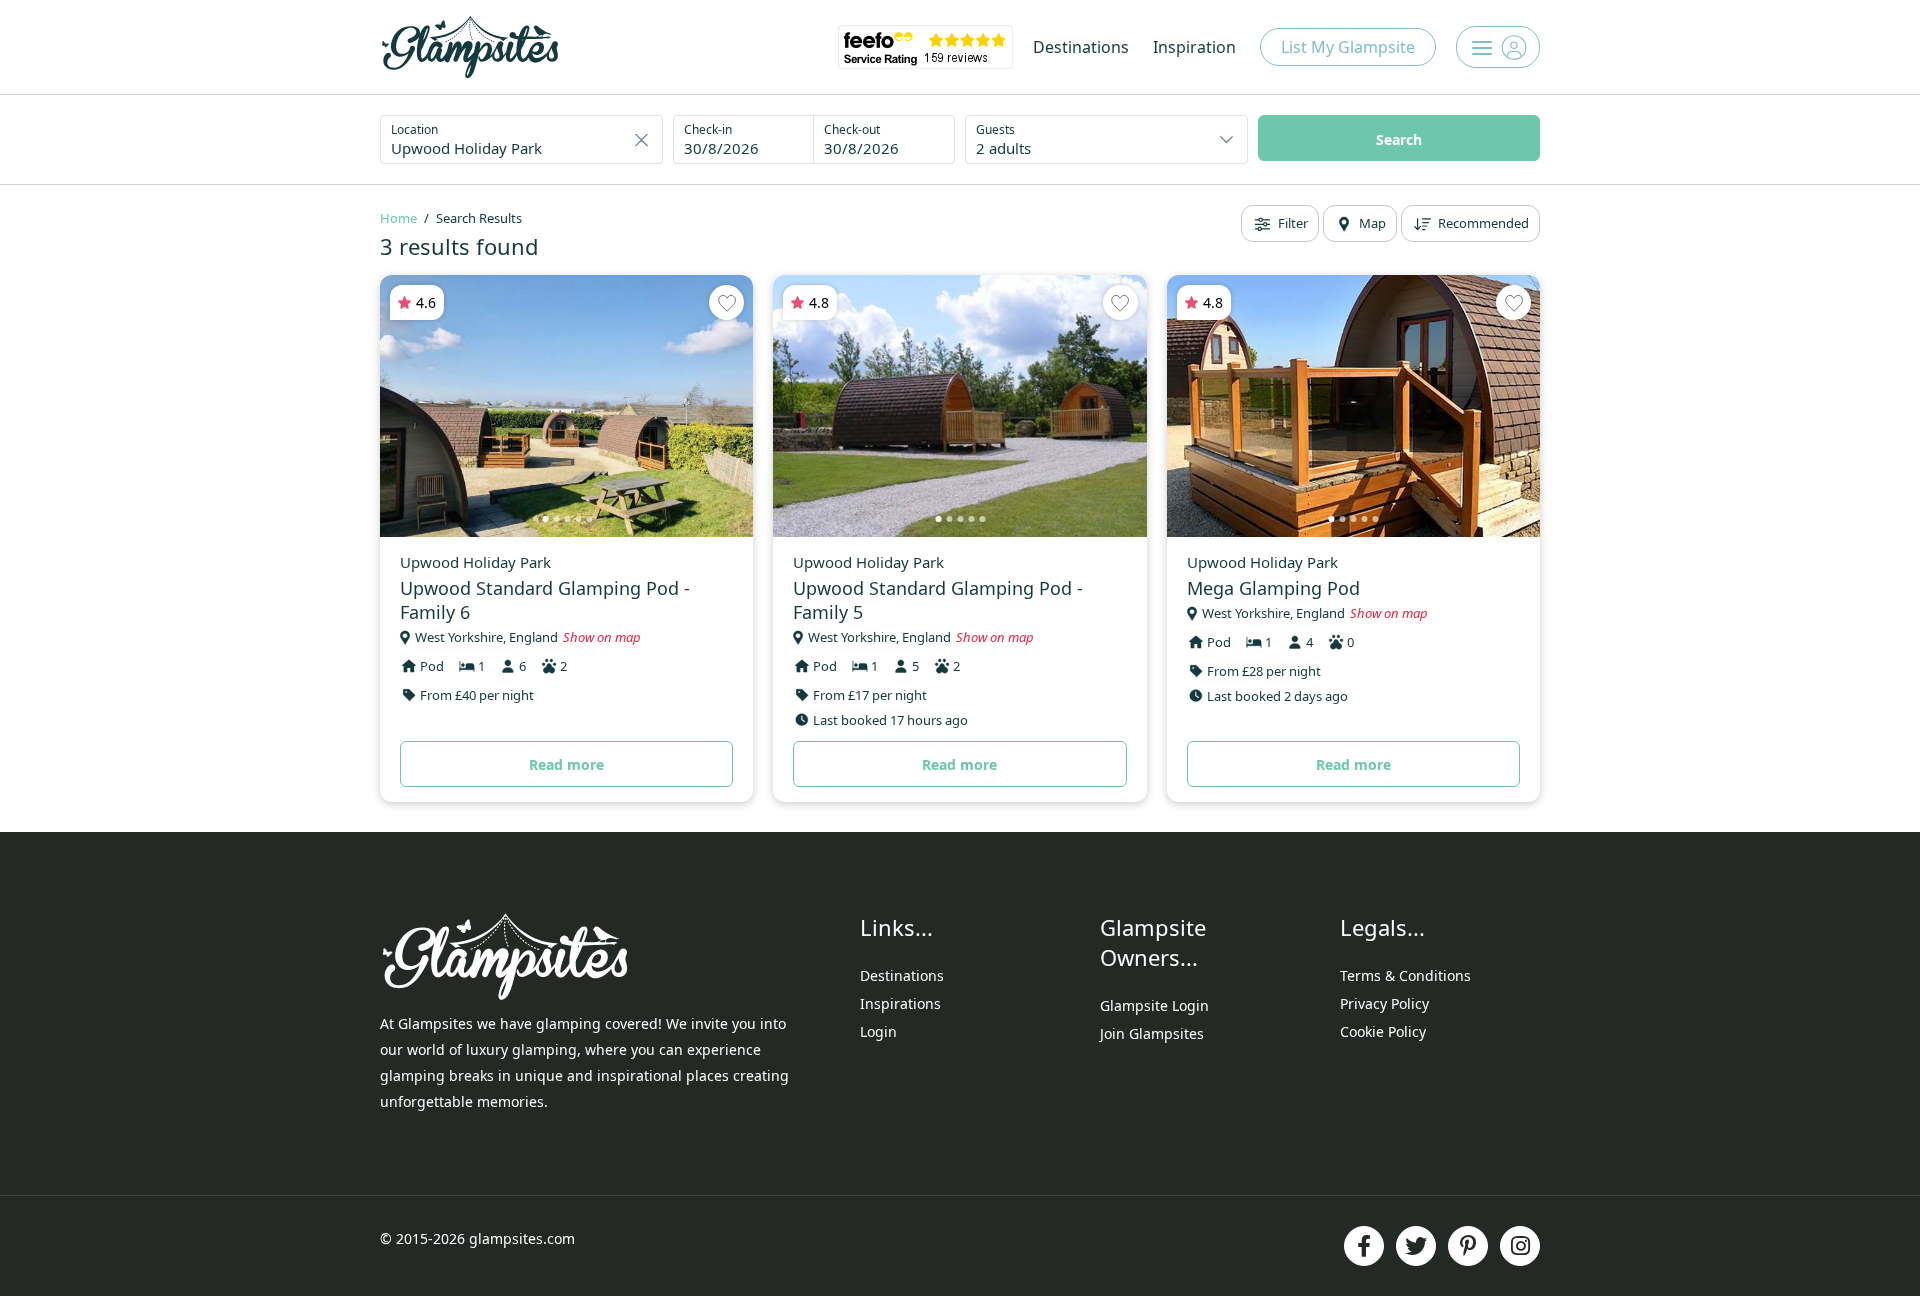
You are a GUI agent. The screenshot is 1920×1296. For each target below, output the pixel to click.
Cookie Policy (1383, 1031)
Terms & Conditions (1405, 975)
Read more (566, 764)
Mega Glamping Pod (1273, 588)
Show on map (602, 637)
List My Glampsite (1348, 47)
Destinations (1081, 47)
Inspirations (900, 1003)
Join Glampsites (1152, 1033)
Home (398, 218)
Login (878, 1031)
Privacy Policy (1384, 1003)
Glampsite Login (1154, 1005)
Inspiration (1194, 47)
